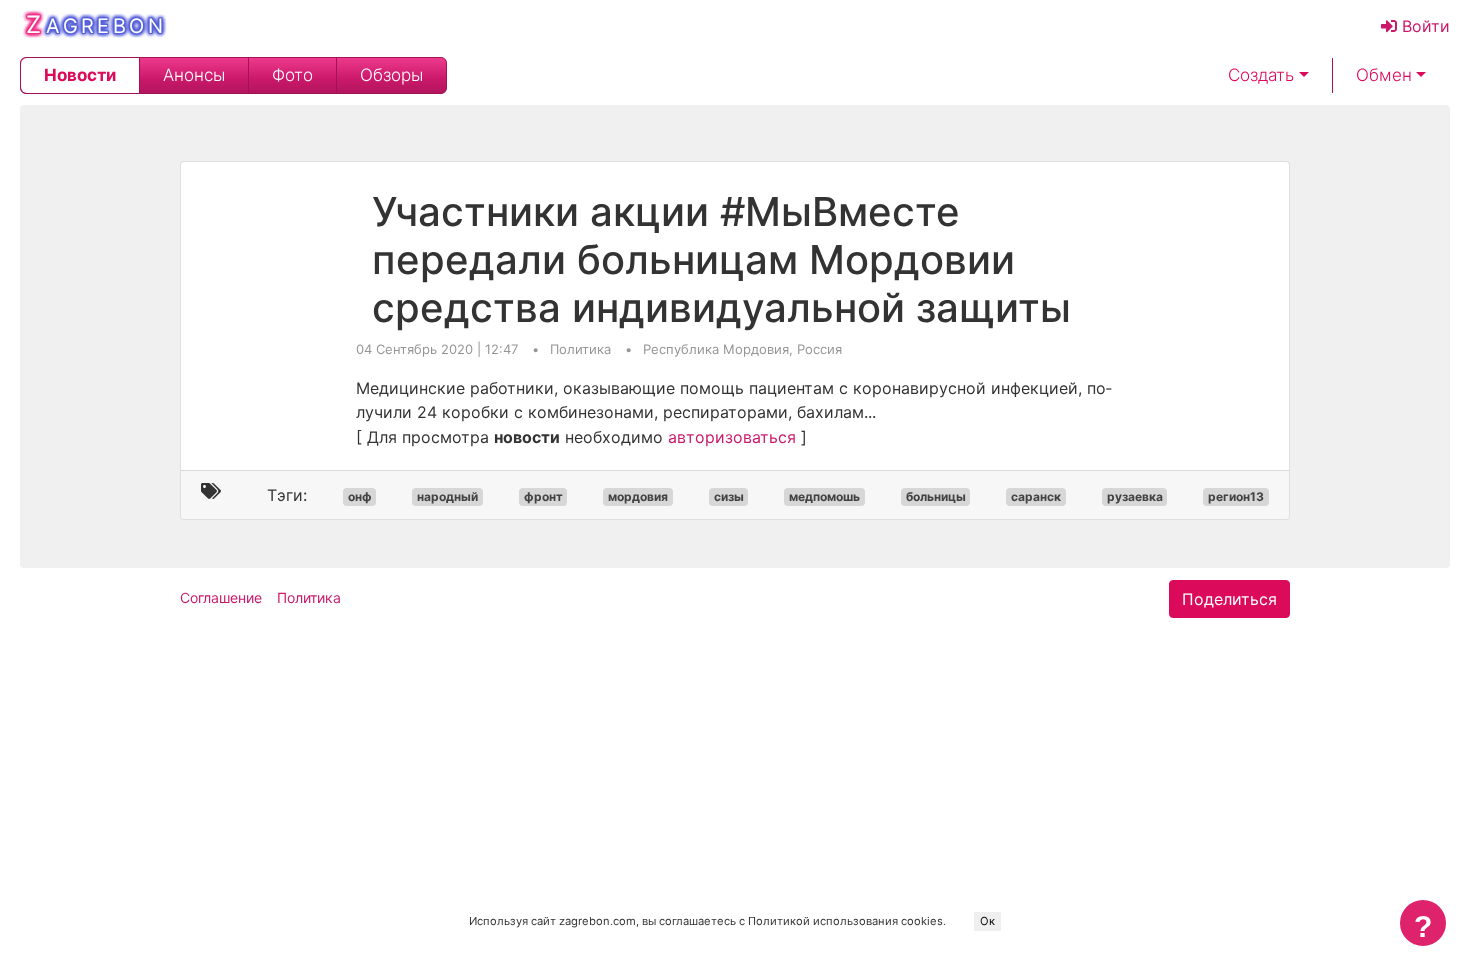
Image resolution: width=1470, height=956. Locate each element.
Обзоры (391, 75)
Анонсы (194, 75)
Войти (1423, 26)
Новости (80, 75)
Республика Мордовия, (720, 349)
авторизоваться (732, 437)
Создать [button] (1261, 75)
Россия (819, 349)
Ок (987, 921)
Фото (292, 75)
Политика (582, 349)
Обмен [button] (1384, 75)
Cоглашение (221, 597)
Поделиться (1229, 599)
